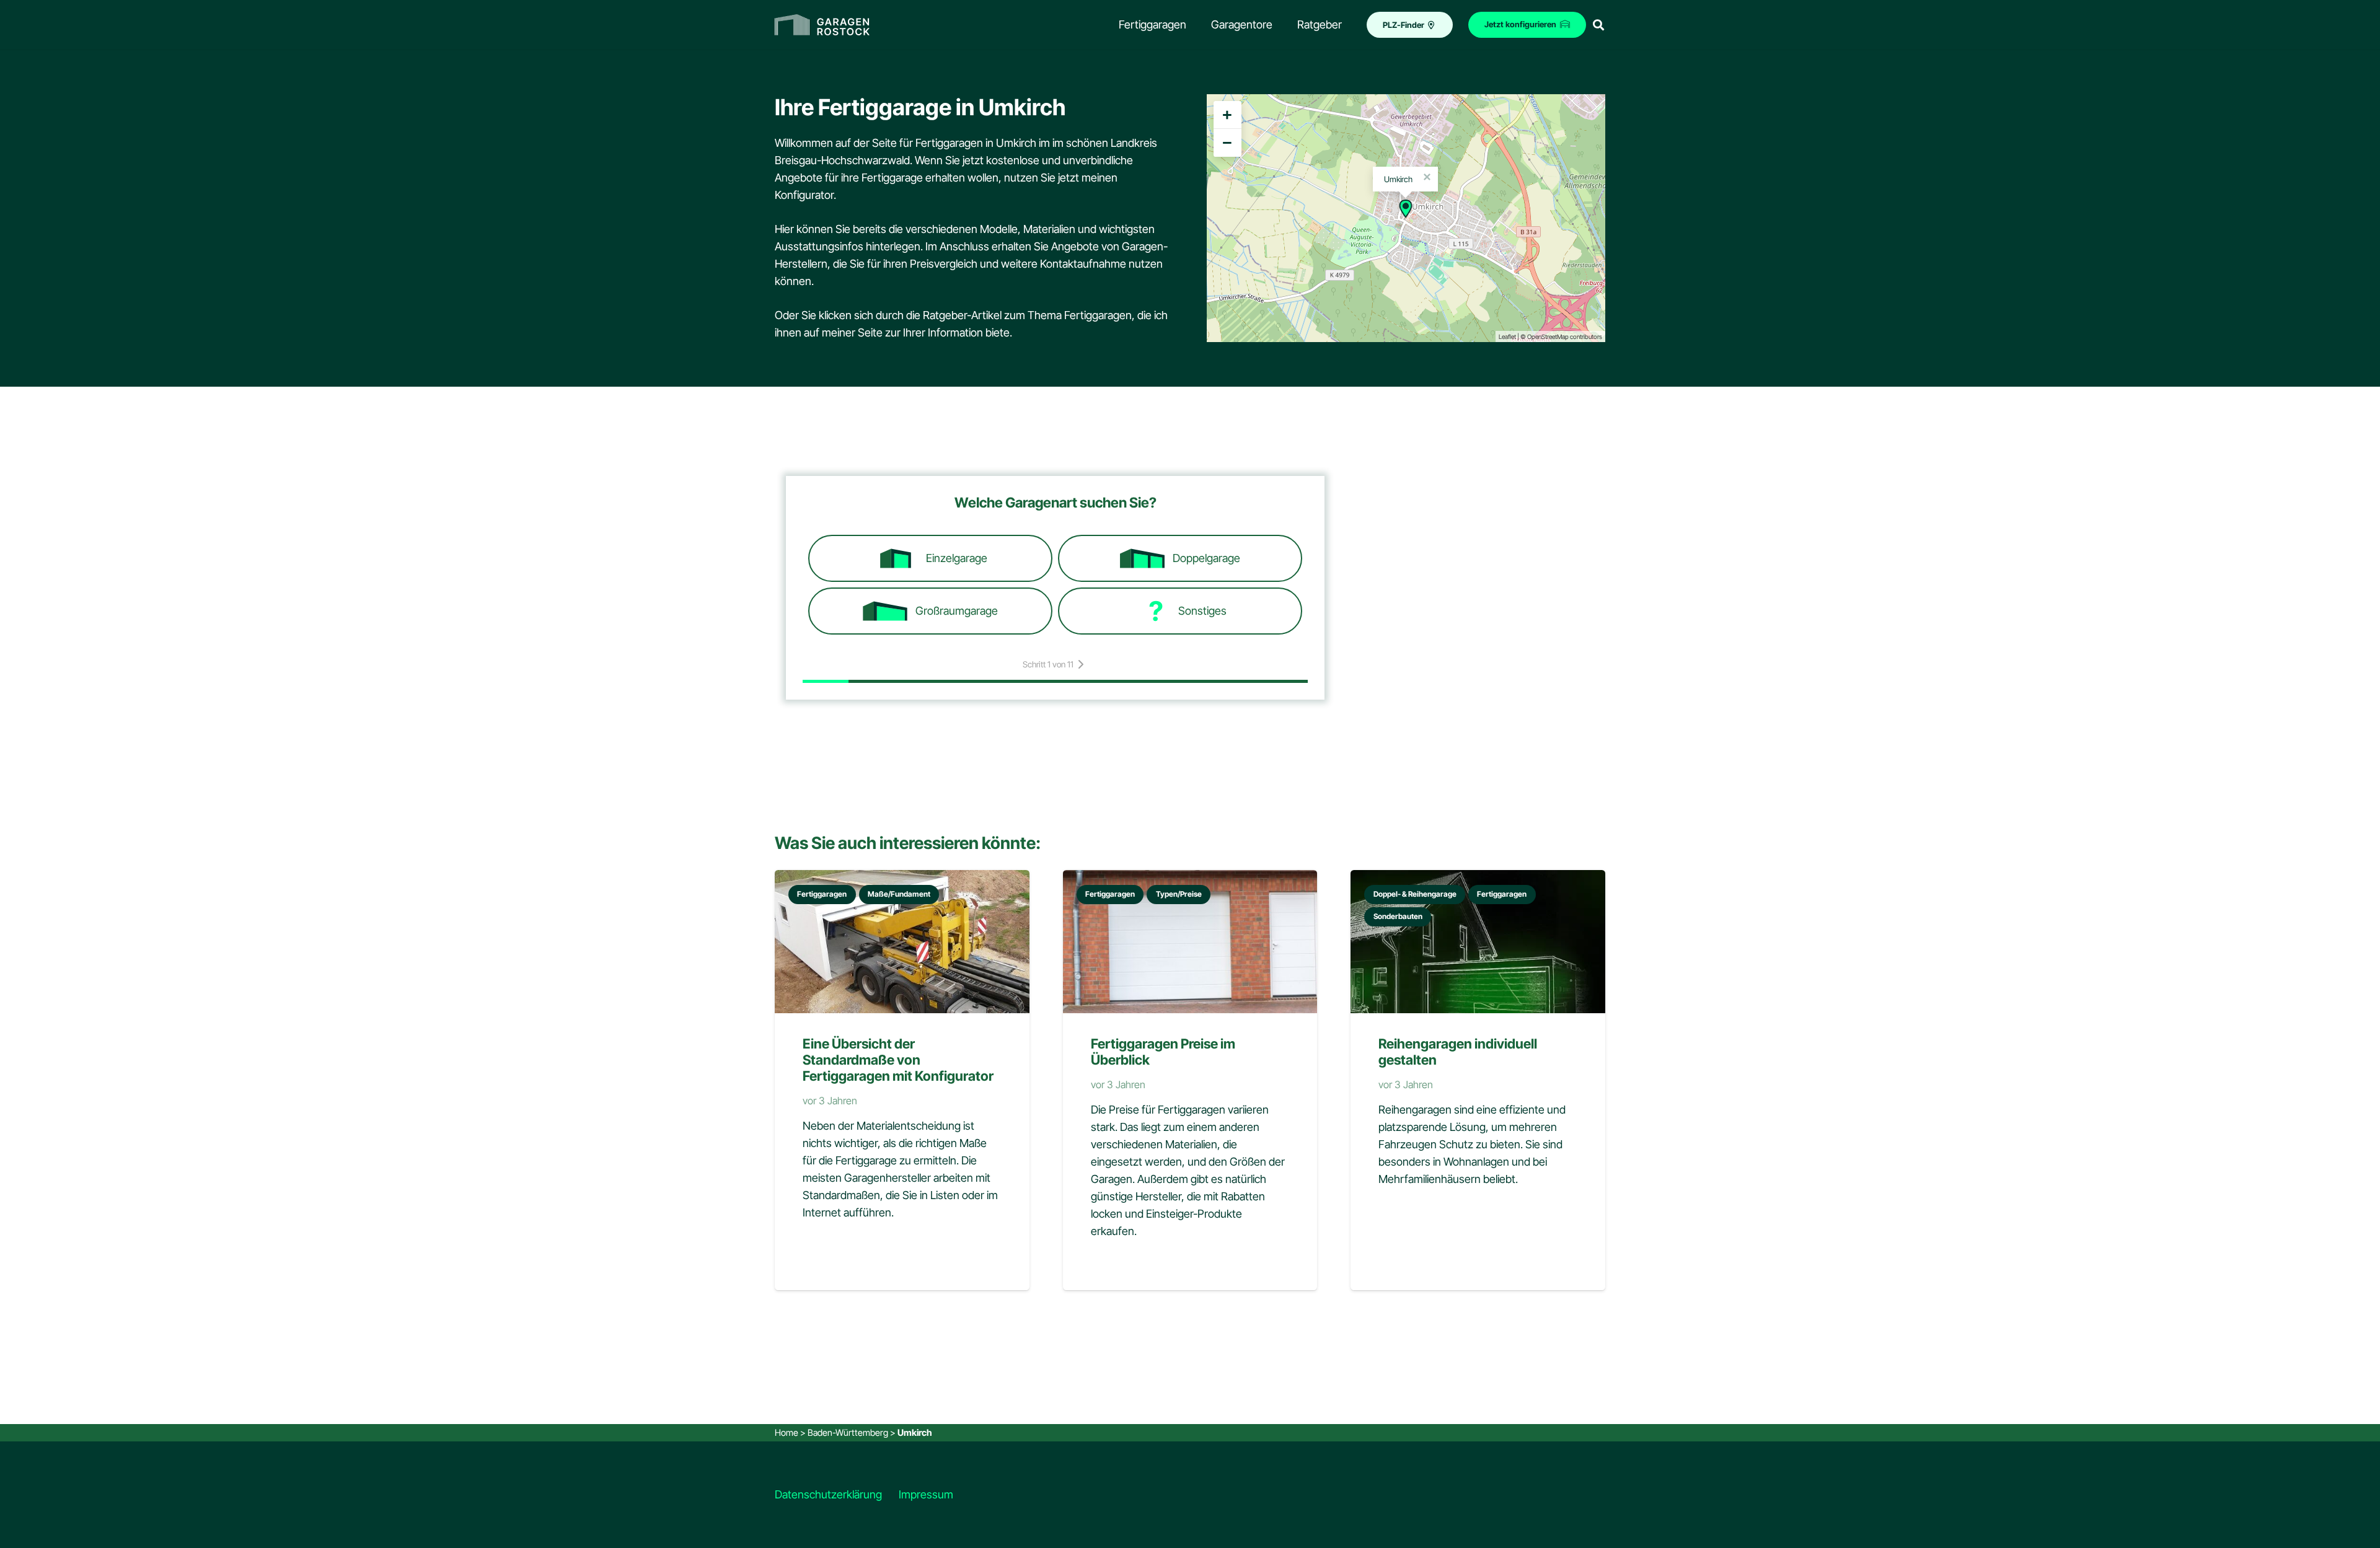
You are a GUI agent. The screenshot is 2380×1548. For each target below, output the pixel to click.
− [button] (1227, 143)
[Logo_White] (822, 25)
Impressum (926, 1494)
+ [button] (1227, 115)
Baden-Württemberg (848, 1432)
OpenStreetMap (1548, 336)
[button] (1598, 25)
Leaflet (1507, 336)
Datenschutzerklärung (828, 1494)
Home (787, 1432)
